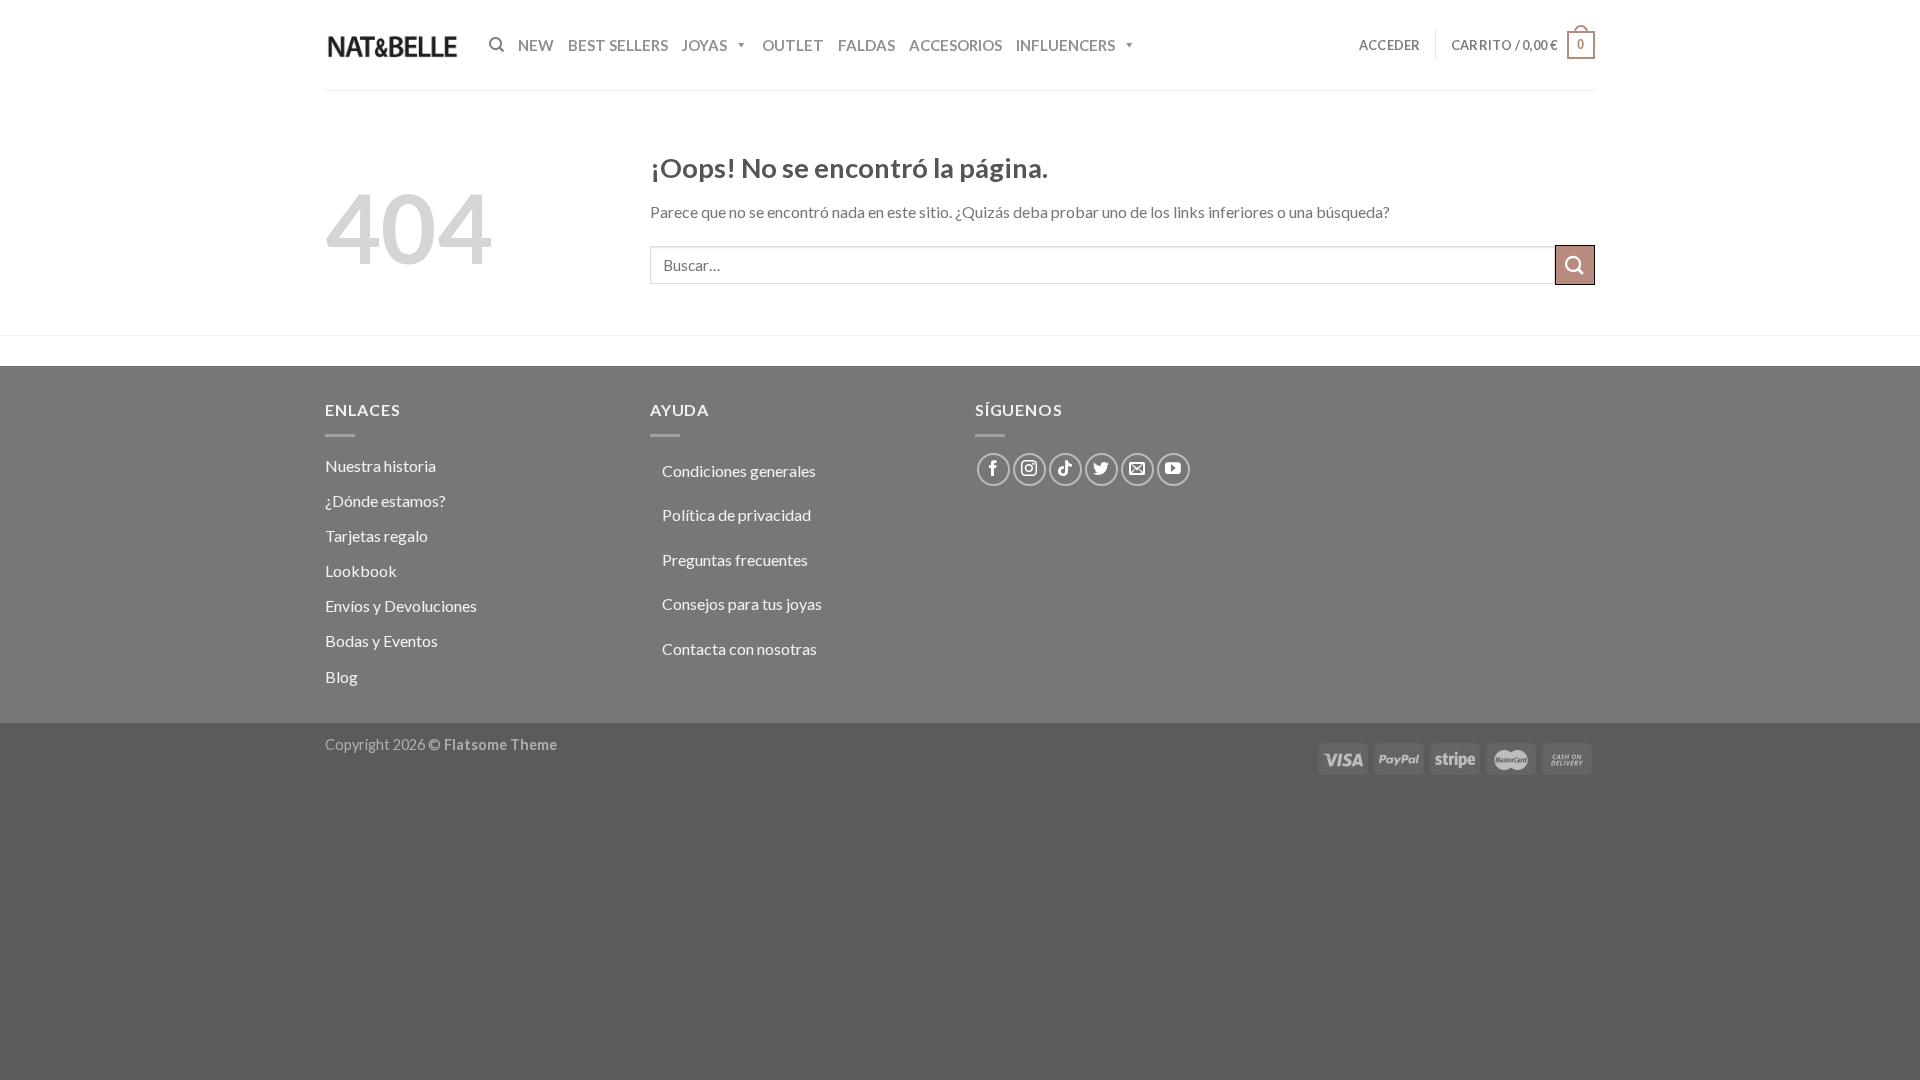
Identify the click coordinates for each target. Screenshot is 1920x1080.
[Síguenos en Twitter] (1101, 469)
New (536, 45)
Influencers (1065, 45)
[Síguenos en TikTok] (1065, 469)
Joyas (704, 45)
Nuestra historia (380, 465)
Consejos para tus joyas (742, 603)
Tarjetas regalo (376, 535)
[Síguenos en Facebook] (993, 469)
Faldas (866, 45)
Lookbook (361, 570)
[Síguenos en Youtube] (1173, 469)
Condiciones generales (739, 470)
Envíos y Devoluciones (401, 605)
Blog (341, 676)
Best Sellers (618, 45)
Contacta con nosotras (739, 648)
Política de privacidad (736, 514)
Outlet (793, 45)
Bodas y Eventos (381, 640)
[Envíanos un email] (1137, 469)
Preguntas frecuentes (735, 559)
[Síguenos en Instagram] (1029, 469)
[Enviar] (1575, 264)
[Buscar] (496, 45)
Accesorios (955, 45)
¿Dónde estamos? (385, 500)
